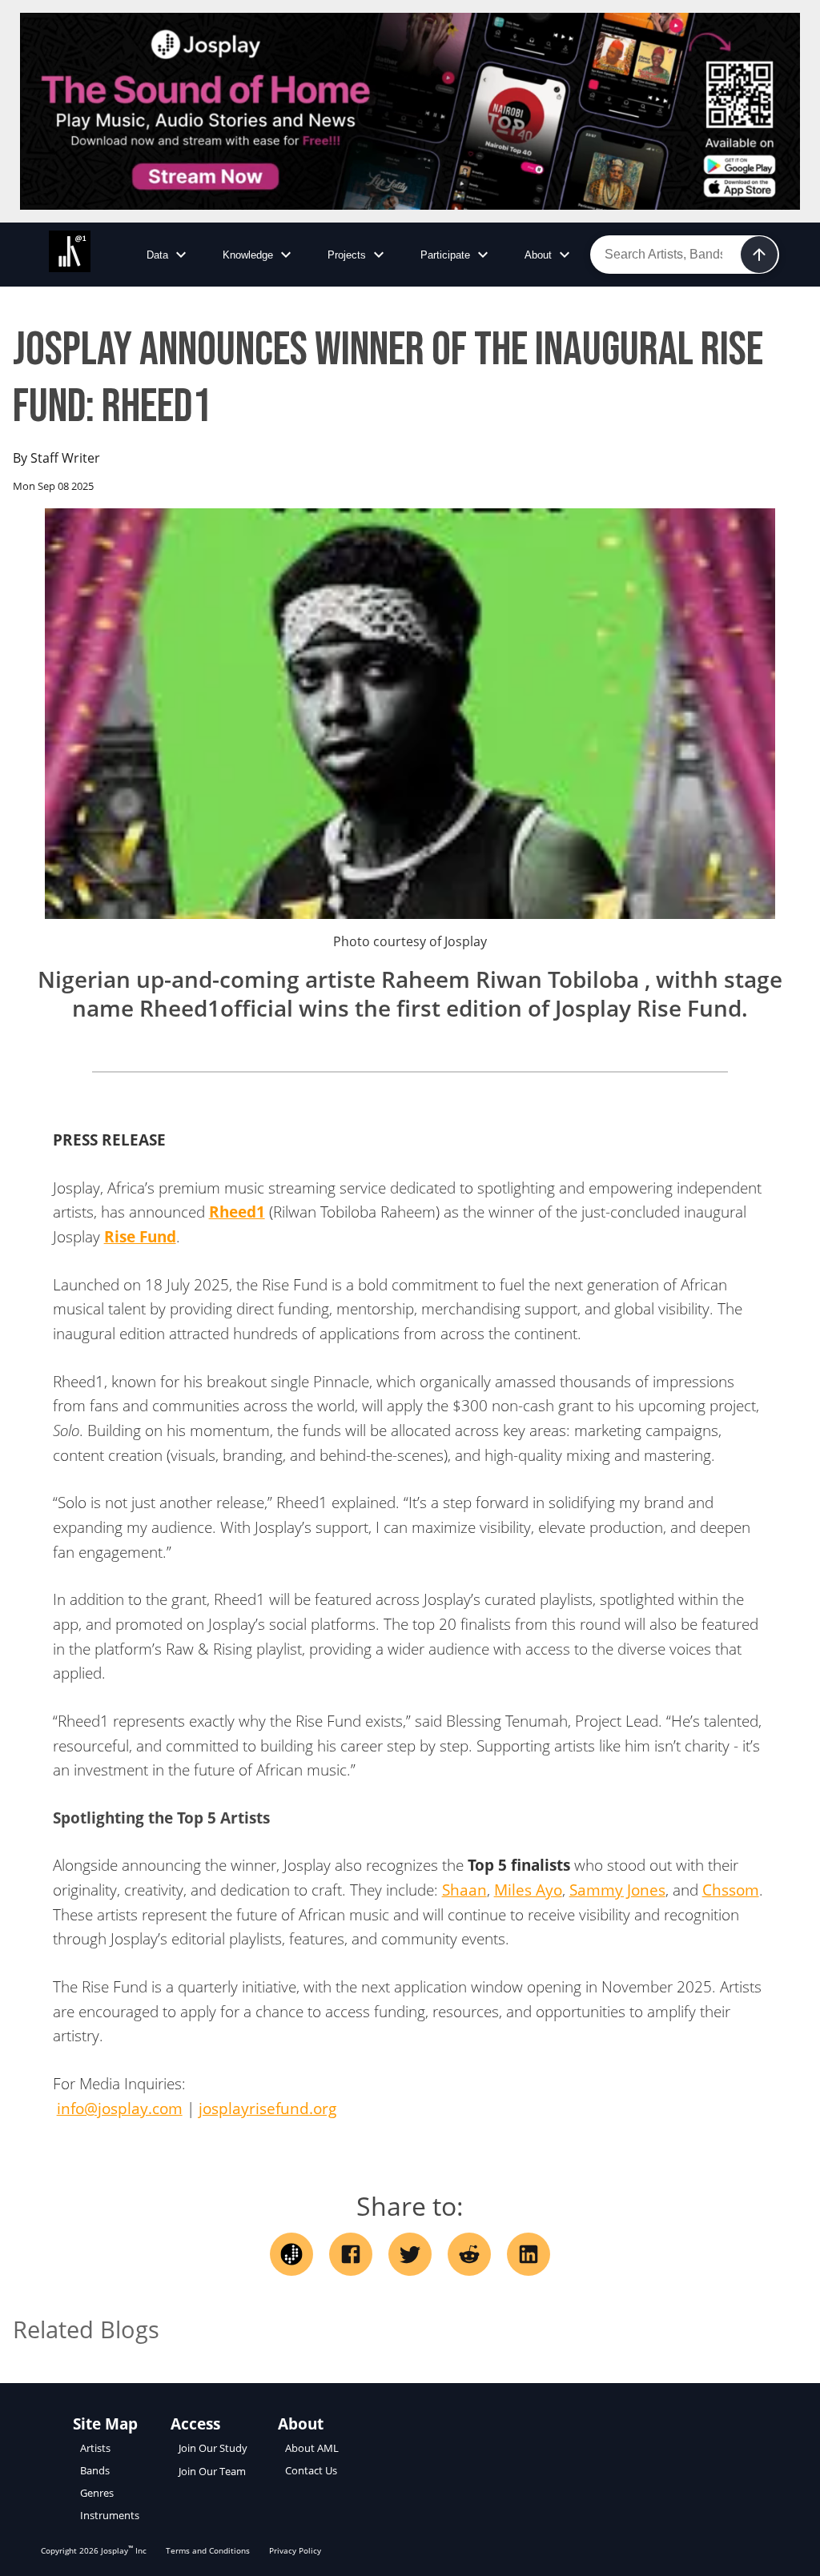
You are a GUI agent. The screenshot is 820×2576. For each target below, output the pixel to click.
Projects (347, 255)
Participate (445, 255)
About (538, 255)
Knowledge (248, 255)
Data (157, 255)
